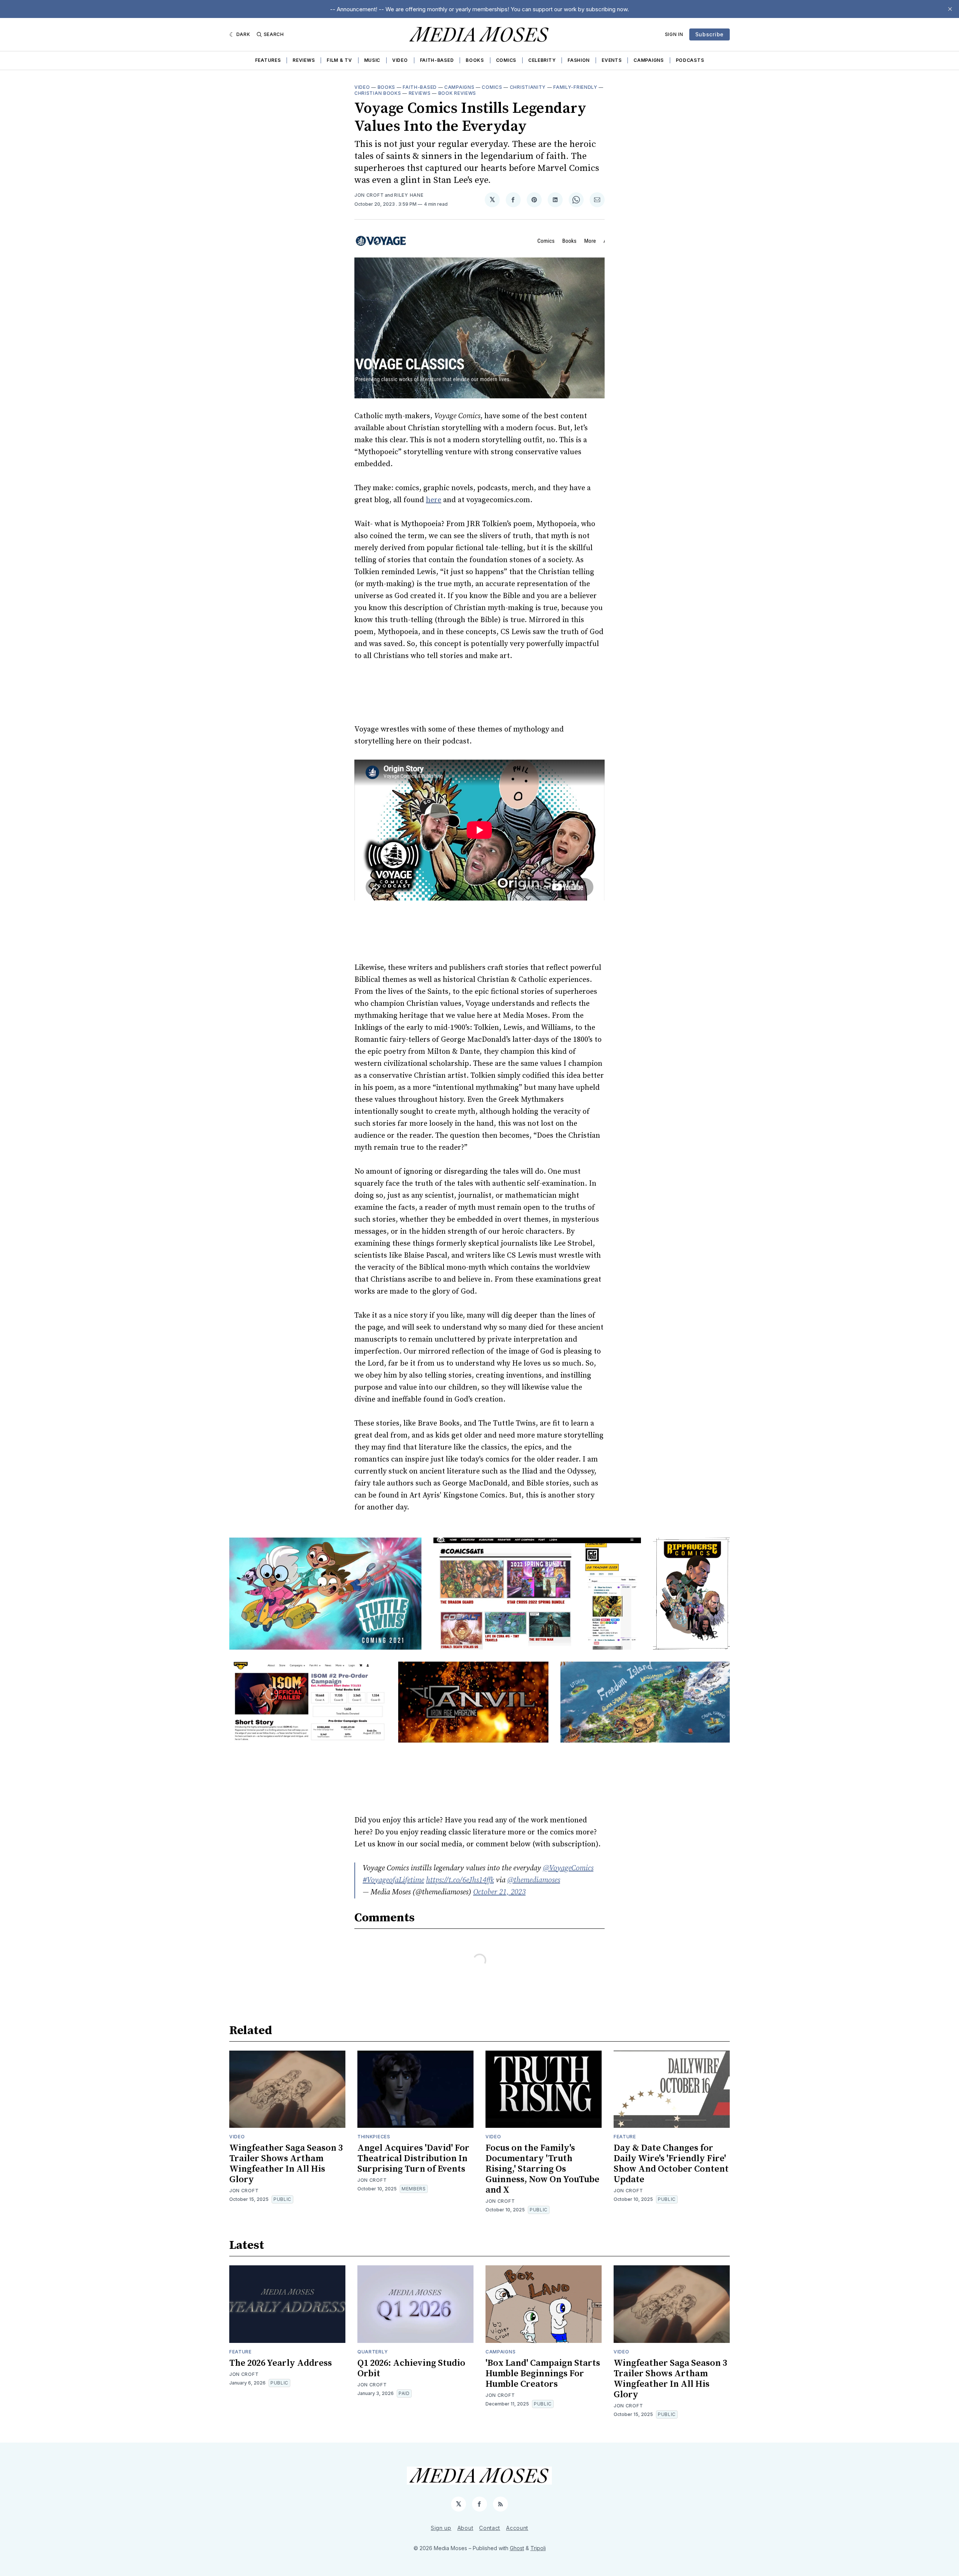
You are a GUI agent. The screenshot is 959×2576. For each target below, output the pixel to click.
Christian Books (378, 93)
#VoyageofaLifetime (393, 1880)
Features (268, 60)
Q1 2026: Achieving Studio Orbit (411, 2368)
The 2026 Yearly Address (281, 2363)
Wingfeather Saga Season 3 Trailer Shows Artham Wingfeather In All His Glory (286, 2164)
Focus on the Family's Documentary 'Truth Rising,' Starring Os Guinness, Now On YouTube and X (542, 2169)
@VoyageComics (568, 1868)
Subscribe (710, 34)
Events (612, 60)
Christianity (528, 87)
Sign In (674, 34)
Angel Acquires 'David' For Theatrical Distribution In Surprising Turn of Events (413, 2159)
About (465, 2528)
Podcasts (690, 60)
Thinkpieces (374, 2137)
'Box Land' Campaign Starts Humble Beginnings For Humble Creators (543, 2374)
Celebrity (542, 60)
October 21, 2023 (499, 1892)
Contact (490, 2528)
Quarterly (373, 2352)
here (434, 500)
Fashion (579, 60)
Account (517, 2528)
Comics (506, 60)
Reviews (304, 60)
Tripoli (538, 2548)
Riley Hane (409, 195)
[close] (950, 9)
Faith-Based (437, 60)
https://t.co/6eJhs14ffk (460, 1880)
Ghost (517, 2548)
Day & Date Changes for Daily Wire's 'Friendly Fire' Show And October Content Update (671, 2164)
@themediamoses (534, 1880)
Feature (625, 2137)
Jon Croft (369, 195)
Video (400, 60)
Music (372, 60)
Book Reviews (457, 93)
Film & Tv (339, 60)
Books (475, 60)
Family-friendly (575, 87)
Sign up (441, 2528)
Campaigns (648, 60)
